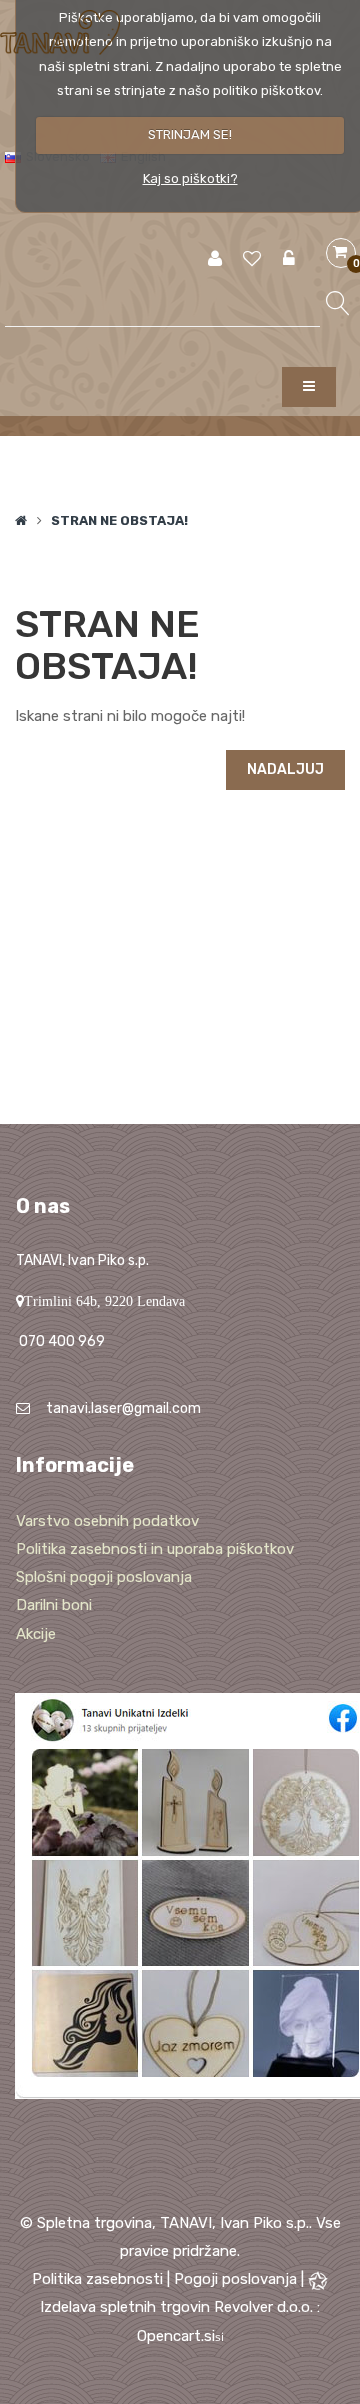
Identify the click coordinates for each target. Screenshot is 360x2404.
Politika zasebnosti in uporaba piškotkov (155, 1549)
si (219, 2336)
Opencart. (170, 2336)
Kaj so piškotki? (190, 178)
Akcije (36, 1634)
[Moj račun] (214, 260)
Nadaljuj (285, 769)
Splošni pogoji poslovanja (104, 1577)
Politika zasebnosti (97, 2279)
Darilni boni (54, 1605)
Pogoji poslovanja (235, 2279)
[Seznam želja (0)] (251, 260)
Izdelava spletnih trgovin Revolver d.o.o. (178, 2307)
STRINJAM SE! (190, 134)
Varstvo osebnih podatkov (107, 1521)
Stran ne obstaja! (119, 520)
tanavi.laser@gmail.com (123, 1408)
